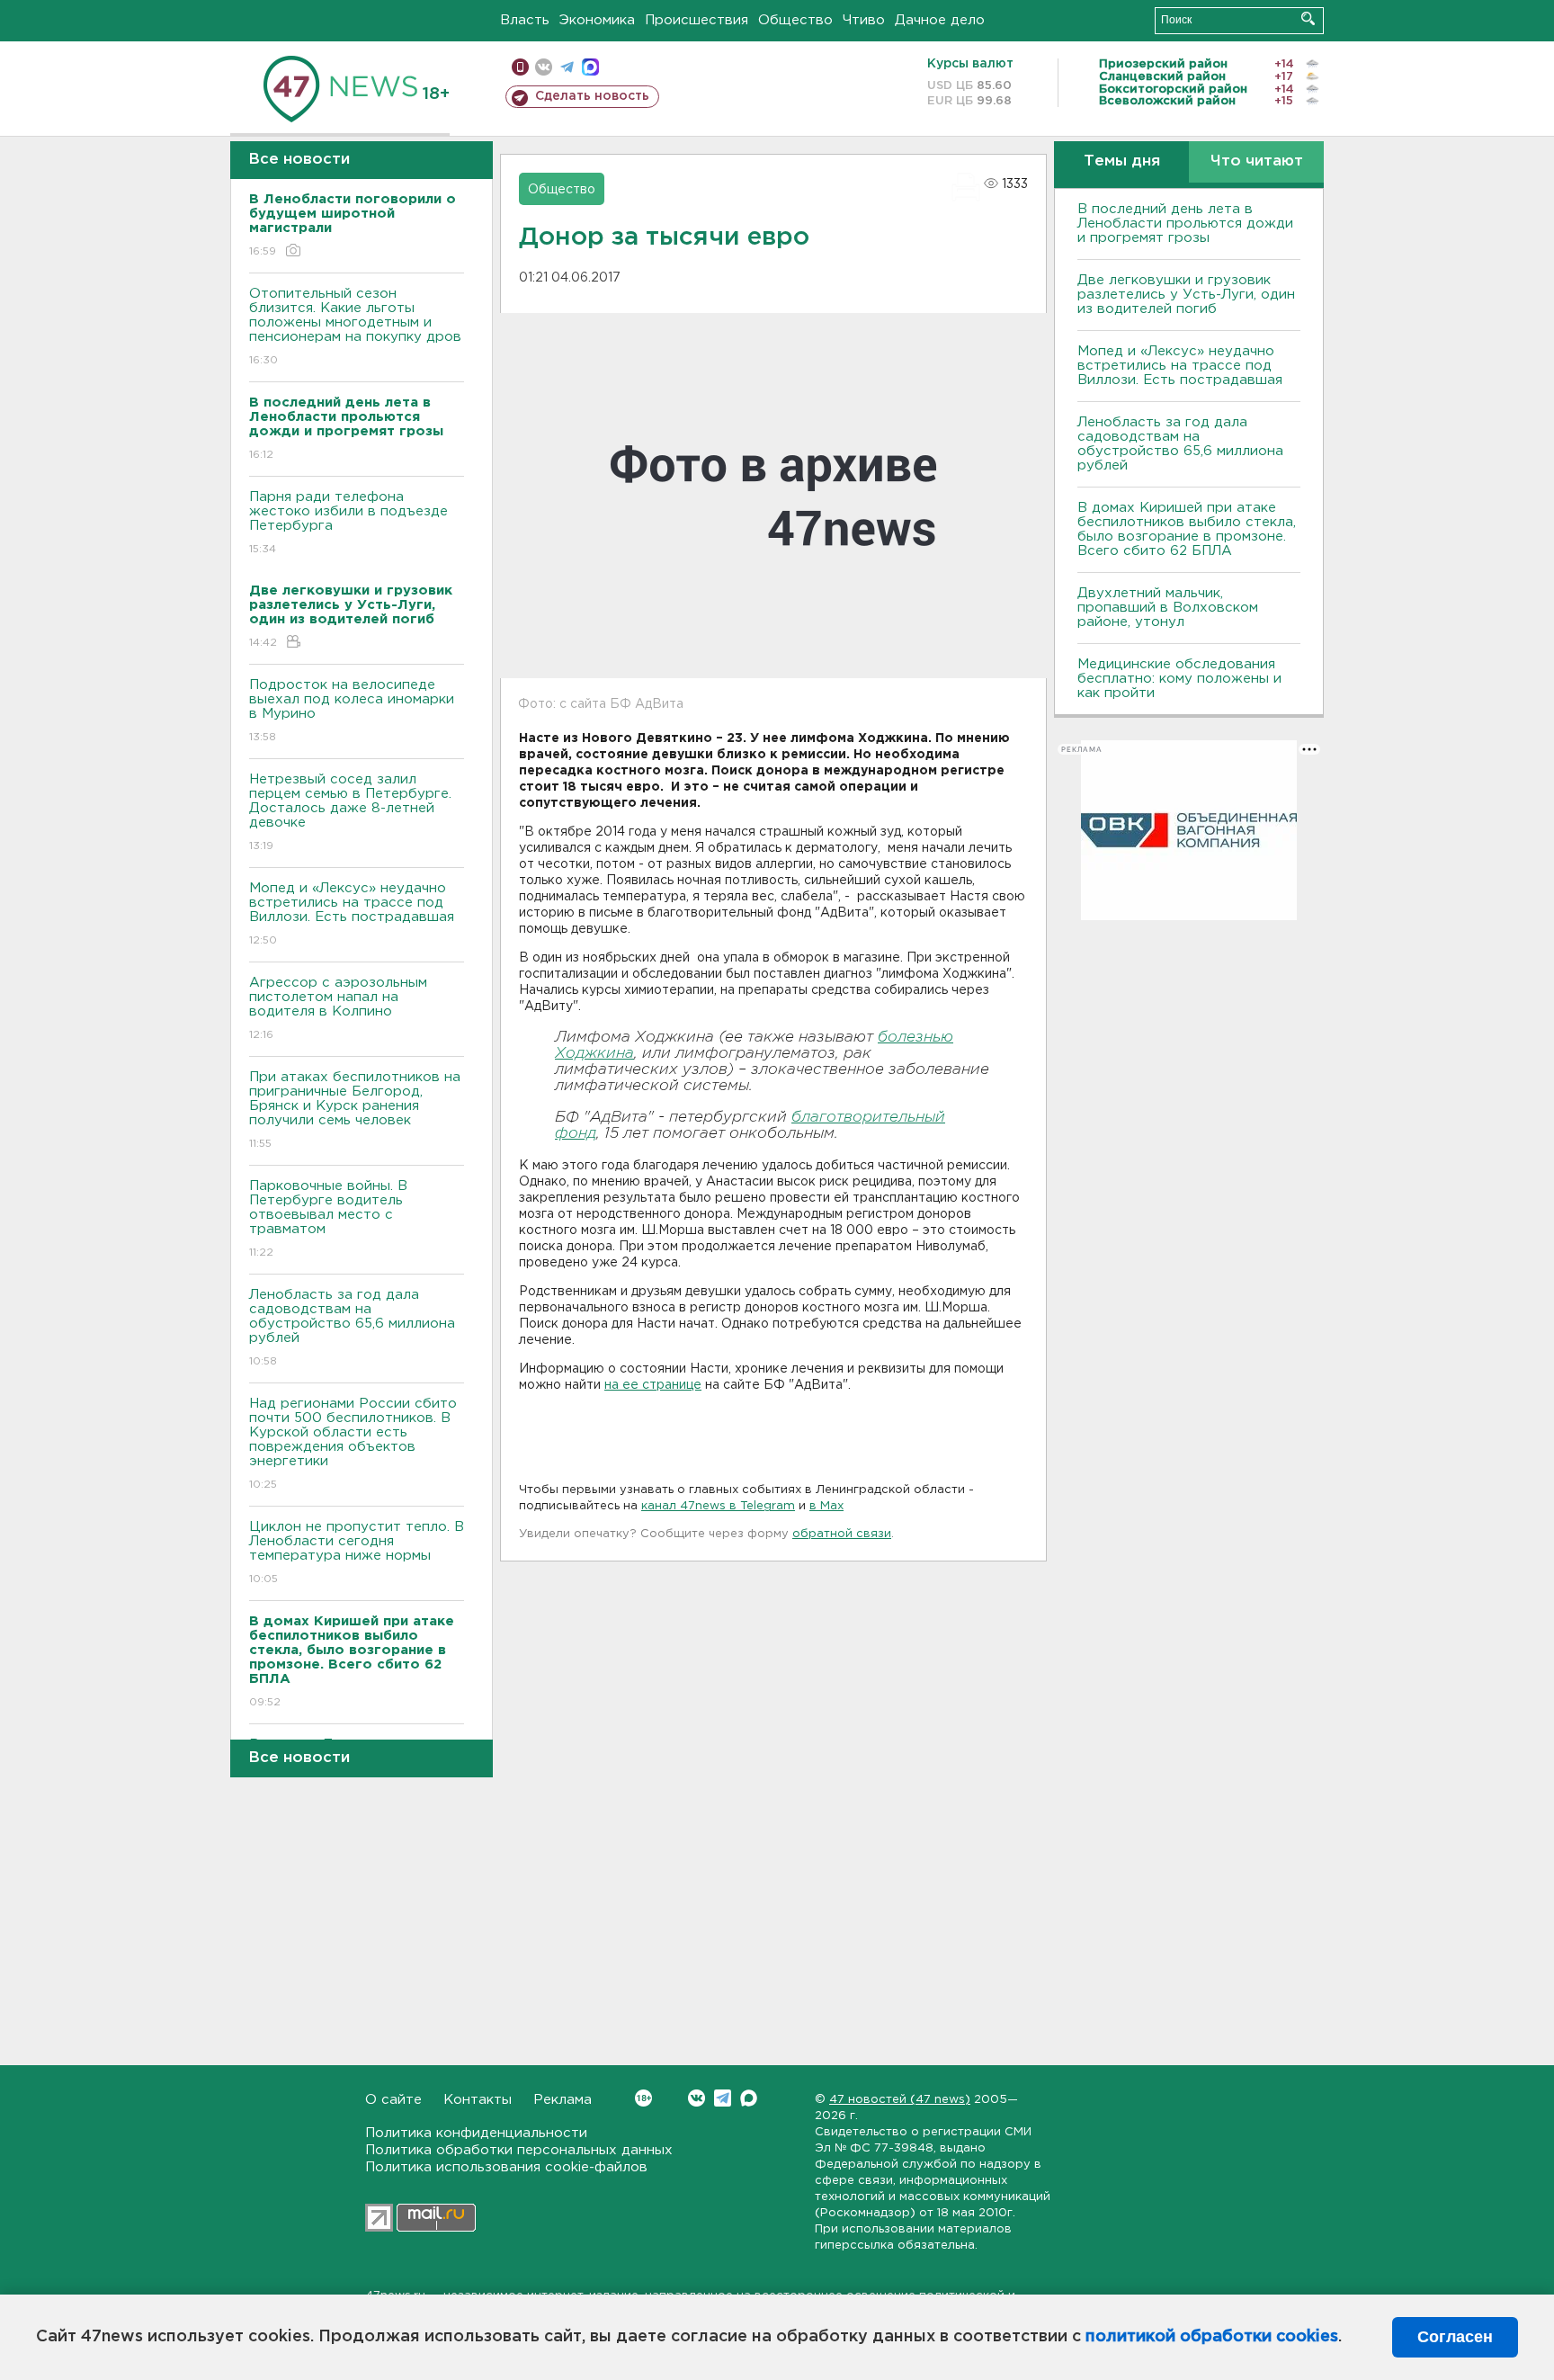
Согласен (1455, 2337)
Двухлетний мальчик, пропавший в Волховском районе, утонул (1168, 608)
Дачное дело (940, 20)
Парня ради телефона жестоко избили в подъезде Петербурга (348, 523)
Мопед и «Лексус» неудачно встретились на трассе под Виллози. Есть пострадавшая (352, 914)
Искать (1308, 18)
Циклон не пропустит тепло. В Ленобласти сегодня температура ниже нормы (357, 1552)
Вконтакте (697, 2098)
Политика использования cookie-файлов (506, 2167)
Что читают (1257, 161)
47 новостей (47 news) (900, 2100)
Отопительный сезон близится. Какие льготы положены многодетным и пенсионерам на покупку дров (355, 327)
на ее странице (653, 1385)
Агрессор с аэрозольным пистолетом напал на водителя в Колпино (338, 1008)
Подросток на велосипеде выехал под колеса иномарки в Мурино (352, 711)
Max (749, 2098)
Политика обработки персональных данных (519, 2150)
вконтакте (544, 67)
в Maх (826, 1506)
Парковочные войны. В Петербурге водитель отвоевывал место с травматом (328, 1219)
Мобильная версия (520, 67)
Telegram (723, 2098)
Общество (795, 20)
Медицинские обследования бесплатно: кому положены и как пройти (1179, 679)
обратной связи (842, 1534)
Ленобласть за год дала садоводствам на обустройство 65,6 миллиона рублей (352, 1328)
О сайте (393, 2100)
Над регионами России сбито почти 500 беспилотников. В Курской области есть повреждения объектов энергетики (353, 1444)
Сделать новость (592, 96)
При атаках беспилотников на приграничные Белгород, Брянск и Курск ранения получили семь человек (355, 1110)
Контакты (478, 2100)
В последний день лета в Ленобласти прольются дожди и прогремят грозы (1185, 224)
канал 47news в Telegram (718, 1506)
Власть (525, 20)
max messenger (590, 67)
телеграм (567, 67)
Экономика (597, 20)
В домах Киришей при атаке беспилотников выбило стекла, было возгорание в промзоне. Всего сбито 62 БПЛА (1187, 529)
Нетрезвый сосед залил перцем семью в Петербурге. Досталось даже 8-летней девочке (350, 812)
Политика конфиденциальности (476, 2133)
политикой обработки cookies (1212, 2337)
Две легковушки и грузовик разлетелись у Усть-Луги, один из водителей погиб (1186, 295)
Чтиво (864, 20)
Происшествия (697, 20)
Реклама (563, 2100)
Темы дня (1122, 161)
